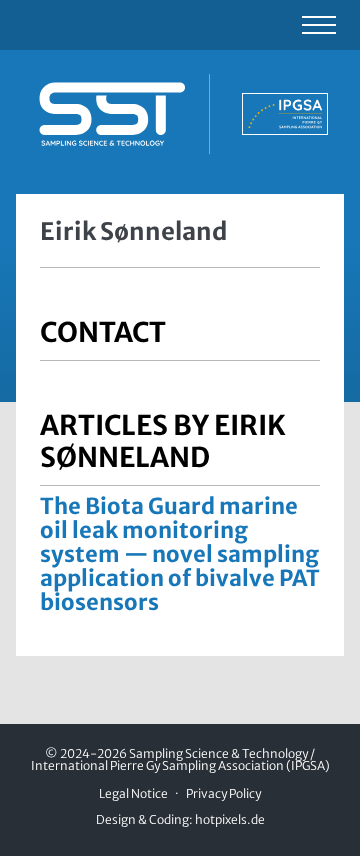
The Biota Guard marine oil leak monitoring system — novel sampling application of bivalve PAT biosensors (180, 554)
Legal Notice (133, 793)
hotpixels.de (230, 819)
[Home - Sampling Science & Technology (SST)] (180, 114)
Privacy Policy (223, 793)
